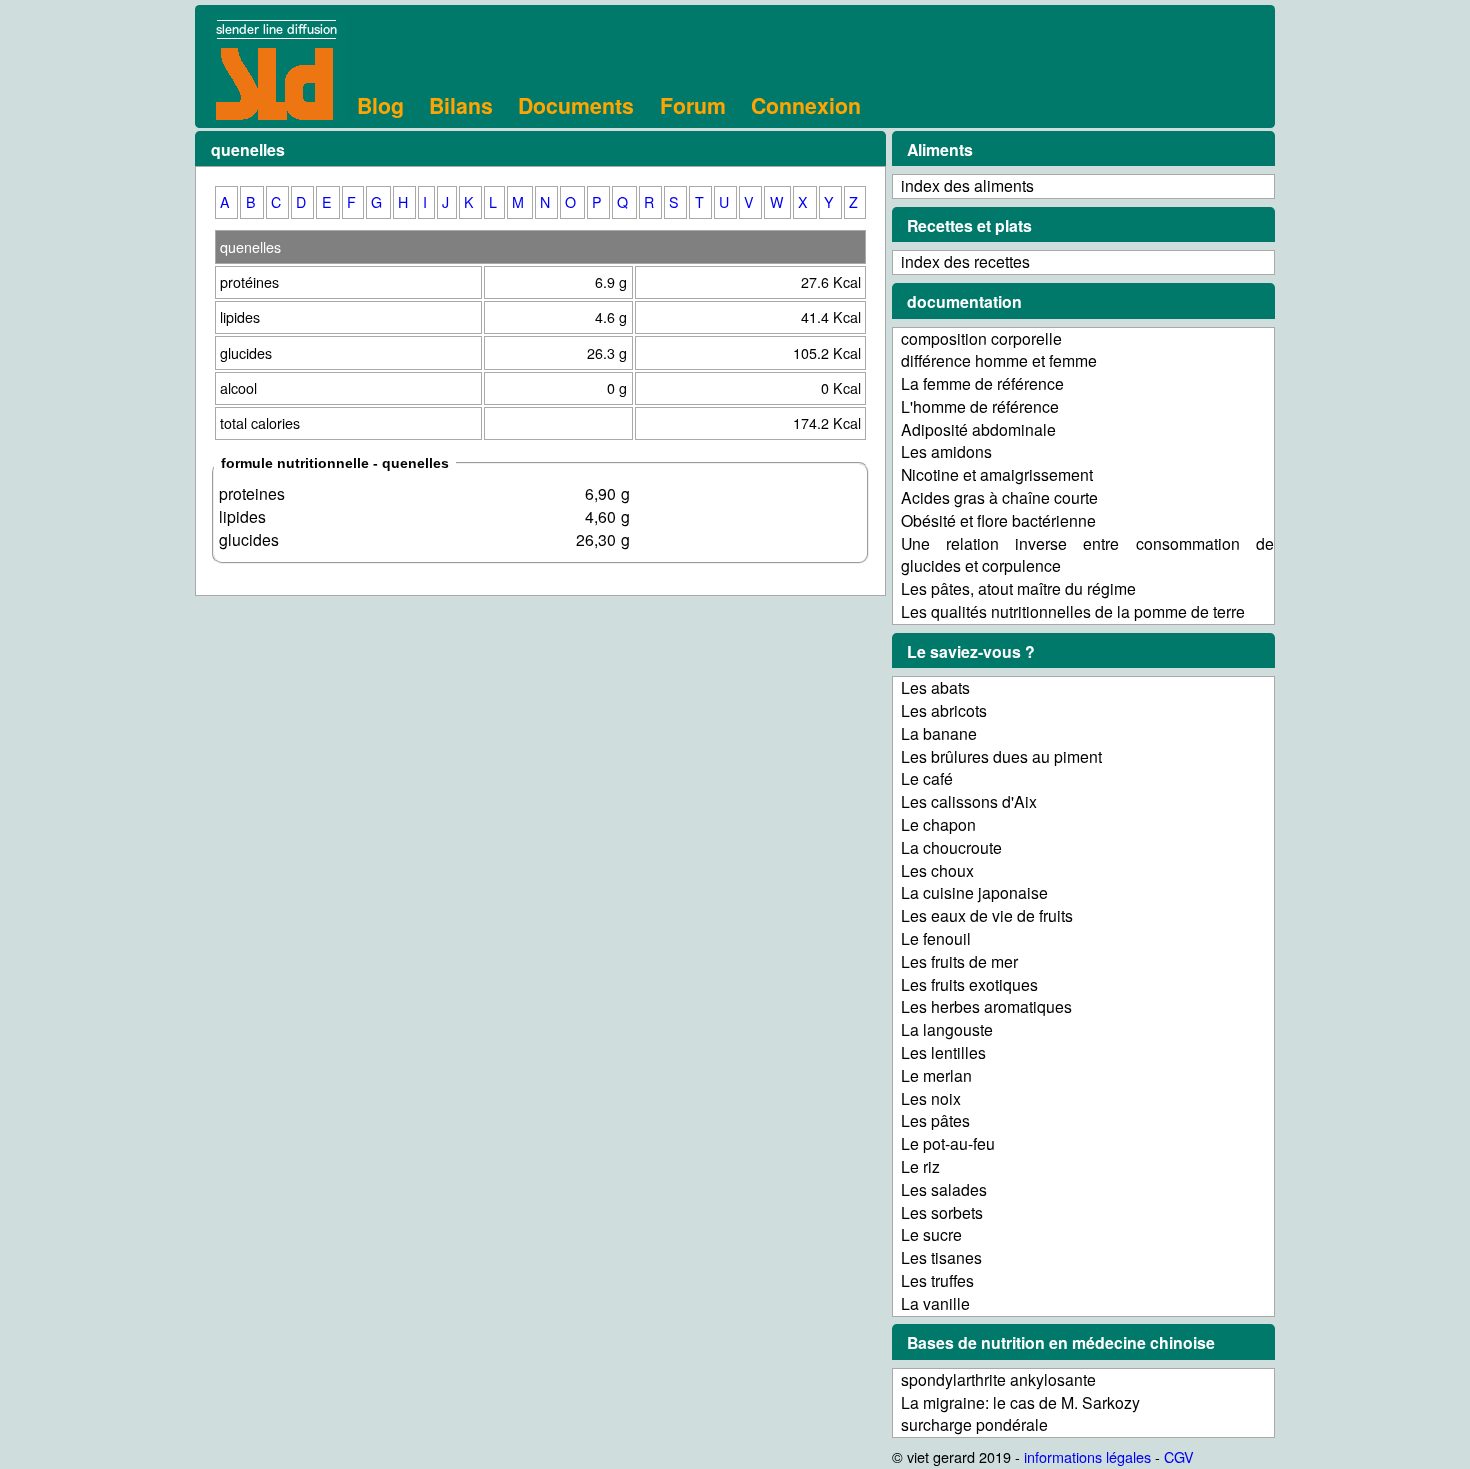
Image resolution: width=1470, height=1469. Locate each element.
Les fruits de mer (959, 961)
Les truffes (937, 1280)
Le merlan (936, 1075)
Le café (927, 778)
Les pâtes (935, 1120)
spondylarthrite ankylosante (998, 1379)
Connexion (806, 105)
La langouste (947, 1029)
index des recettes (965, 261)
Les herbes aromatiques (986, 1006)
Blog (380, 105)
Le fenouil (936, 938)
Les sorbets (942, 1212)
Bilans (461, 105)
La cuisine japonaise (974, 892)
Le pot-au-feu (948, 1143)
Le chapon (938, 824)
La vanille (935, 1303)
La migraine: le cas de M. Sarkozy (1020, 1402)
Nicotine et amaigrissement (997, 474)
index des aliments (967, 185)
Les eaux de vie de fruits (987, 915)
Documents (576, 105)
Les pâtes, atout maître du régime (1018, 588)
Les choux (937, 870)
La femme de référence (982, 383)
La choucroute (951, 847)
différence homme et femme (999, 360)
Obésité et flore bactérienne (998, 520)
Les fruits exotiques (969, 984)
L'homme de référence (980, 406)
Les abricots (944, 710)
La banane (939, 733)
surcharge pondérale (974, 1424)
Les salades (944, 1189)
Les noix (931, 1098)
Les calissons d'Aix (969, 801)
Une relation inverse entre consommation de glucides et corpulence (1087, 555)
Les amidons (946, 451)
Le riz (920, 1166)
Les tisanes (941, 1257)
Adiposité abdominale (978, 429)
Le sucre (931, 1234)
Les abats (935, 687)
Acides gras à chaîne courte (999, 497)
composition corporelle (981, 338)
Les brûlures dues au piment (1001, 756)
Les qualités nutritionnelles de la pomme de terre (1073, 611)
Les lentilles (943, 1052)
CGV (1179, 1456)
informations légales (1087, 1456)
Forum (693, 105)
